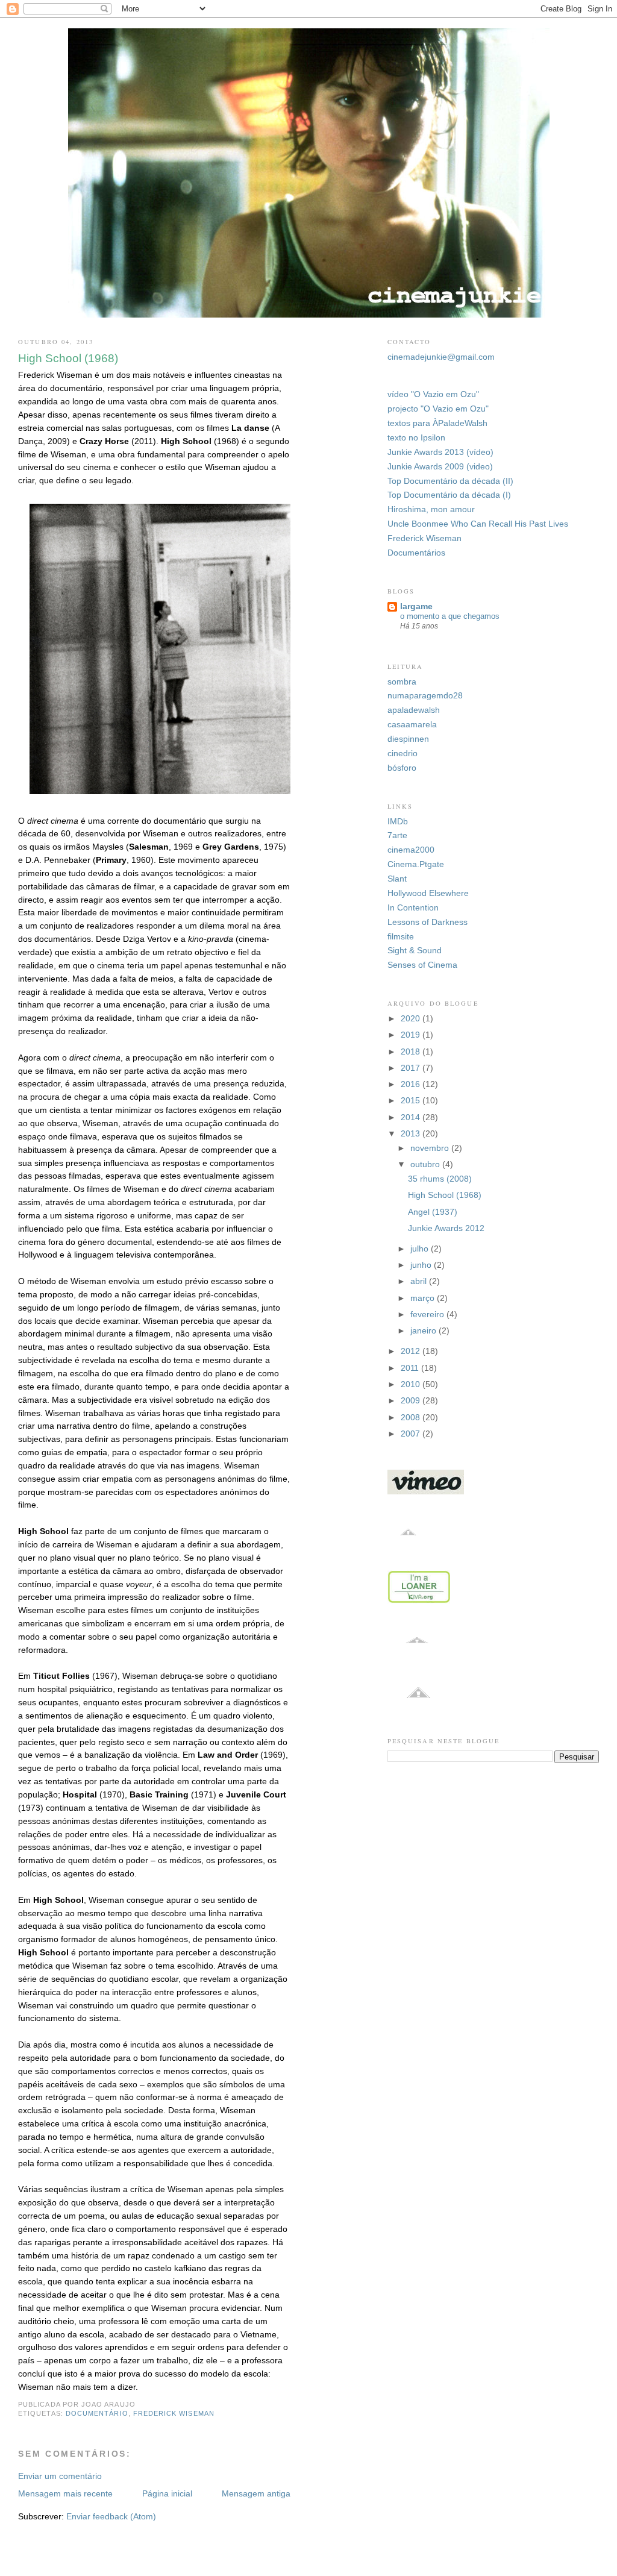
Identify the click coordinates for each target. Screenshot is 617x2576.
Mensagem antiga (256, 2494)
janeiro (424, 1331)
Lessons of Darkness (428, 922)
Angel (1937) (433, 1212)
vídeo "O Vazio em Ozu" (433, 394)
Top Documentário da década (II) (450, 481)
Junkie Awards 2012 (446, 1228)
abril (420, 1281)
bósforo (402, 768)
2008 (412, 1418)
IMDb (398, 822)
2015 (412, 1101)
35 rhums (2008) (440, 1179)
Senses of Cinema (422, 965)
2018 (412, 1052)
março (424, 1298)
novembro (431, 1148)
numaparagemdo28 (425, 696)
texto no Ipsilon (416, 438)
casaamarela (412, 725)
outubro (426, 1164)
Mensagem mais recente (65, 2494)
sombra (402, 682)
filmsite (401, 937)
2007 (412, 1434)
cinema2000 (411, 850)
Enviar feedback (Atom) (111, 2517)
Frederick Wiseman (174, 2413)
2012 (412, 1351)
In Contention (413, 908)
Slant (397, 879)
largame (416, 606)
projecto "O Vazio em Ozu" (438, 409)
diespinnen (408, 739)
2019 (412, 1035)
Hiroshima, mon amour (431, 509)
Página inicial (167, 2494)
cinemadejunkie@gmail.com (441, 357)
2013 (412, 1134)
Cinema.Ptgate (416, 864)
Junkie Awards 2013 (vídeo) (440, 452)
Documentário (97, 2413)
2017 (412, 1068)
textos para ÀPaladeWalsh (437, 423)
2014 (412, 1117)
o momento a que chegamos (450, 616)
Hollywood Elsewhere (428, 893)
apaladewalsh (414, 710)
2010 (412, 1384)
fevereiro (428, 1315)
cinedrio (402, 754)
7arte (397, 835)
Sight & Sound (415, 951)
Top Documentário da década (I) (449, 495)
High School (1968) (445, 1195)
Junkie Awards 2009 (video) (440, 467)
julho (421, 1249)
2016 (412, 1084)
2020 (412, 1019)
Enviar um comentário (60, 2476)
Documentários (416, 553)
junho (422, 1265)
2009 (412, 1401)
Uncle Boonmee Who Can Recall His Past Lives (478, 524)
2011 (411, 1368)
